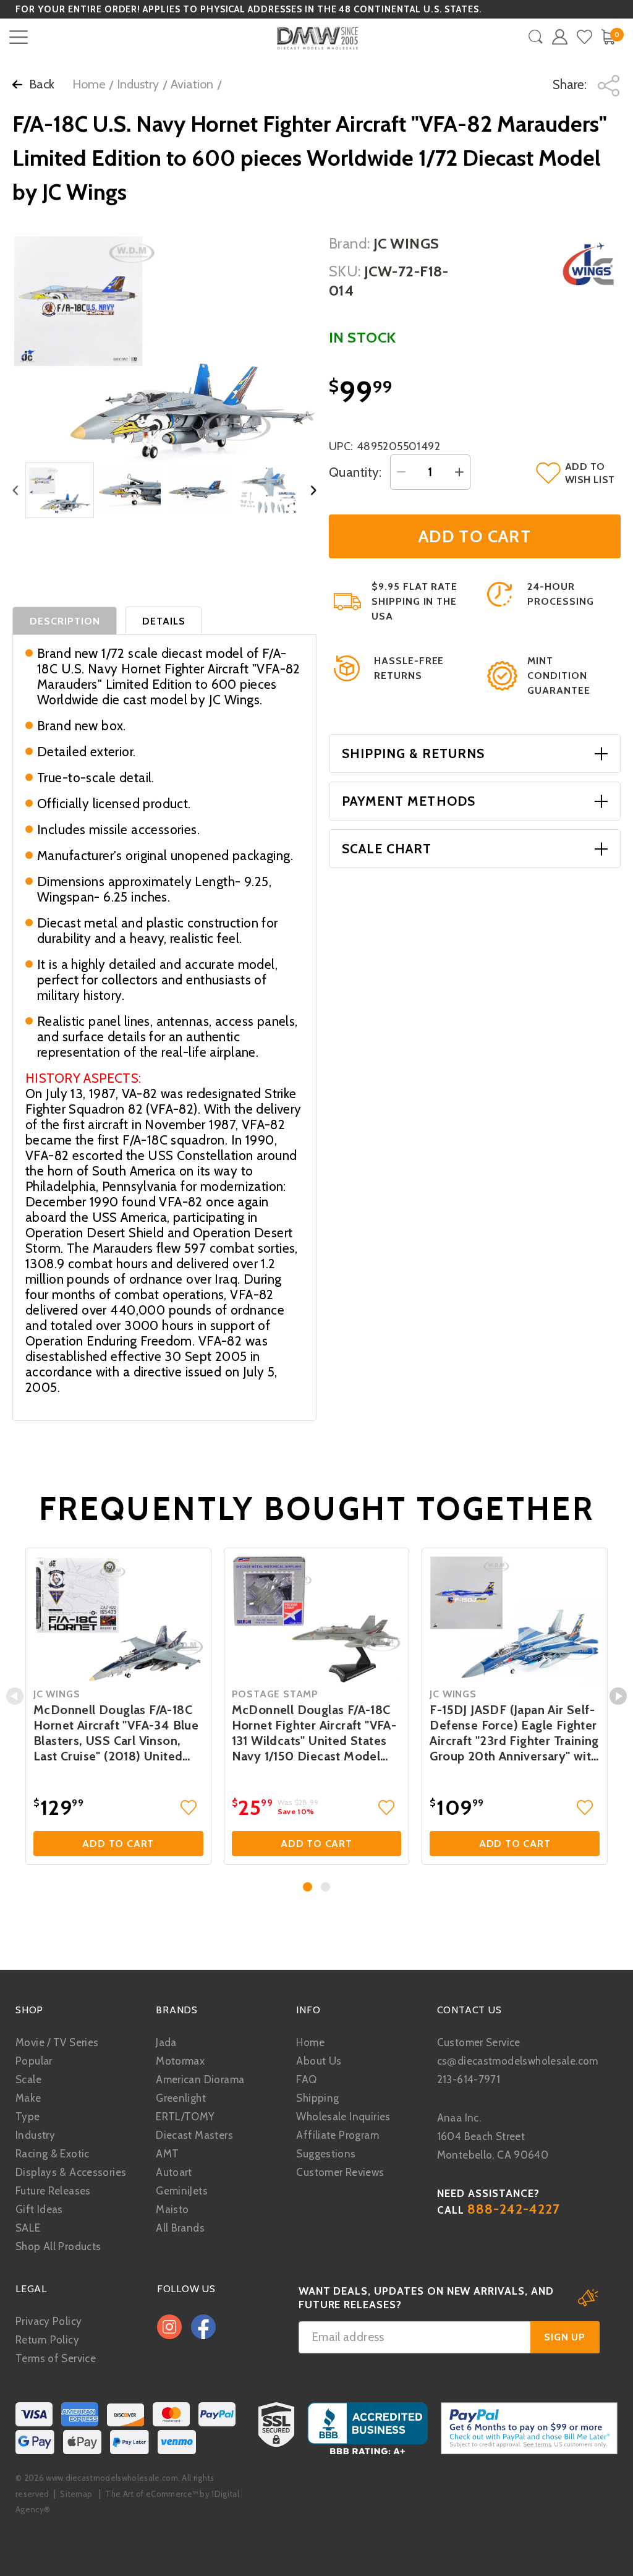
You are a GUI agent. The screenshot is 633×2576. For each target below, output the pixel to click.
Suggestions (326, 2154)
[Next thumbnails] (314, 491)
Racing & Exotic (53, 2154)
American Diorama (200, 2079)
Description (65, 621)
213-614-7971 (469, 2079)
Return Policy (47, 2340)
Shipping (317, 2098)
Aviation (192, 84)
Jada (166, 2042)
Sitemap (76, 2494)
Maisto (172, 2209)
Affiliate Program (337, 2135)
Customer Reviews (340, 2172)
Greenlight (181, 2098)
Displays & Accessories (71, 2172)
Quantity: (355, 472)
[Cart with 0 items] (608, 37)
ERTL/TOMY (185, 2117)
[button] (308, 1887)
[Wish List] (584, 37)
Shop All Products (58, 2246)
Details (164, 621)
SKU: (345, 271)
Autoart (174, 2172)
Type (28, 2117)
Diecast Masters (194, 2135)
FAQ (306, 2079)
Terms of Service (56, 2358)
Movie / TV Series (57, 2042)
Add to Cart (118, 1844)
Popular (34, 2061)
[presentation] (15, 1696)
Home (89, 84)
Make (28, 2098)
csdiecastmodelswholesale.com (518, 2061)
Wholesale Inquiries (343, 2117)
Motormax (180, 2061)
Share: (571, 84)
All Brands (180, 2228)
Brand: (350, 243)
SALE (28, 2228)
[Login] (560, 37)
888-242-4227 (514, 2209)
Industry (138, 84)
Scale (28, 2079)
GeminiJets (182, 2191)
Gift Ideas (39, 2209)
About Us (319, 2061)
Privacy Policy (49, 2321)
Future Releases (53, 2191)
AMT (167, 2154)
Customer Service (479, 2042)
